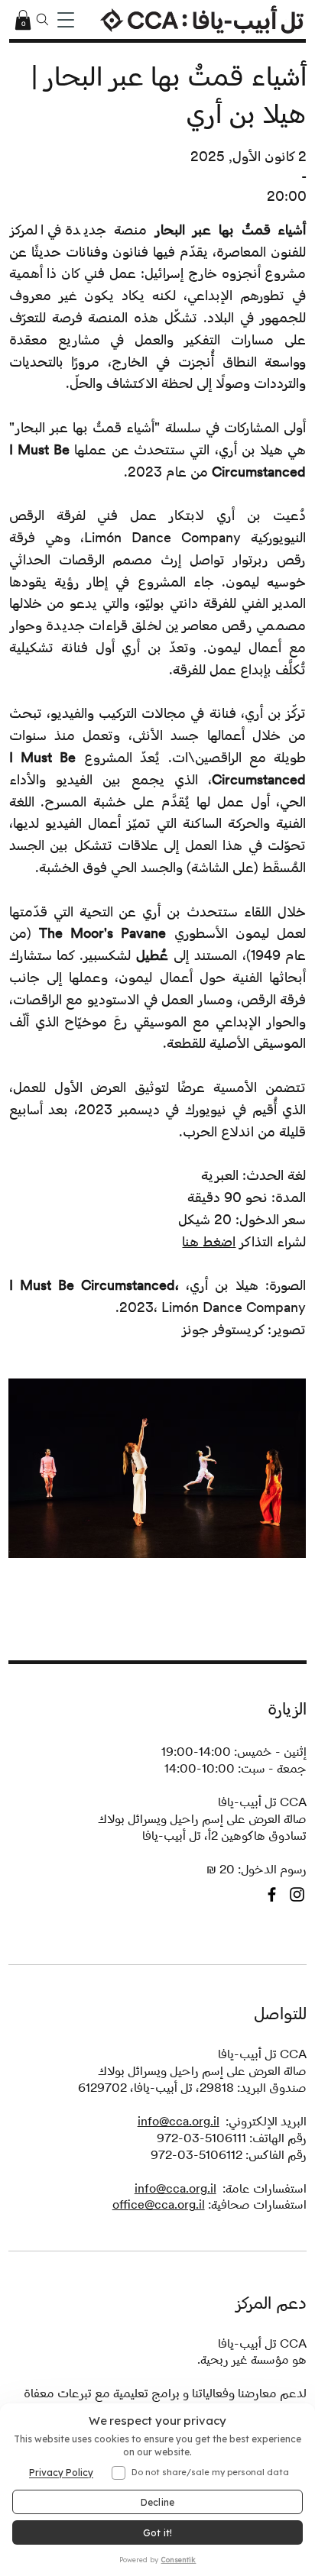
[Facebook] (272, 1894)
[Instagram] (297, 1894)
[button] (23, 20)
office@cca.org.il (159, 2204)
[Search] (43, 20)
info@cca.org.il (179, 2121)
